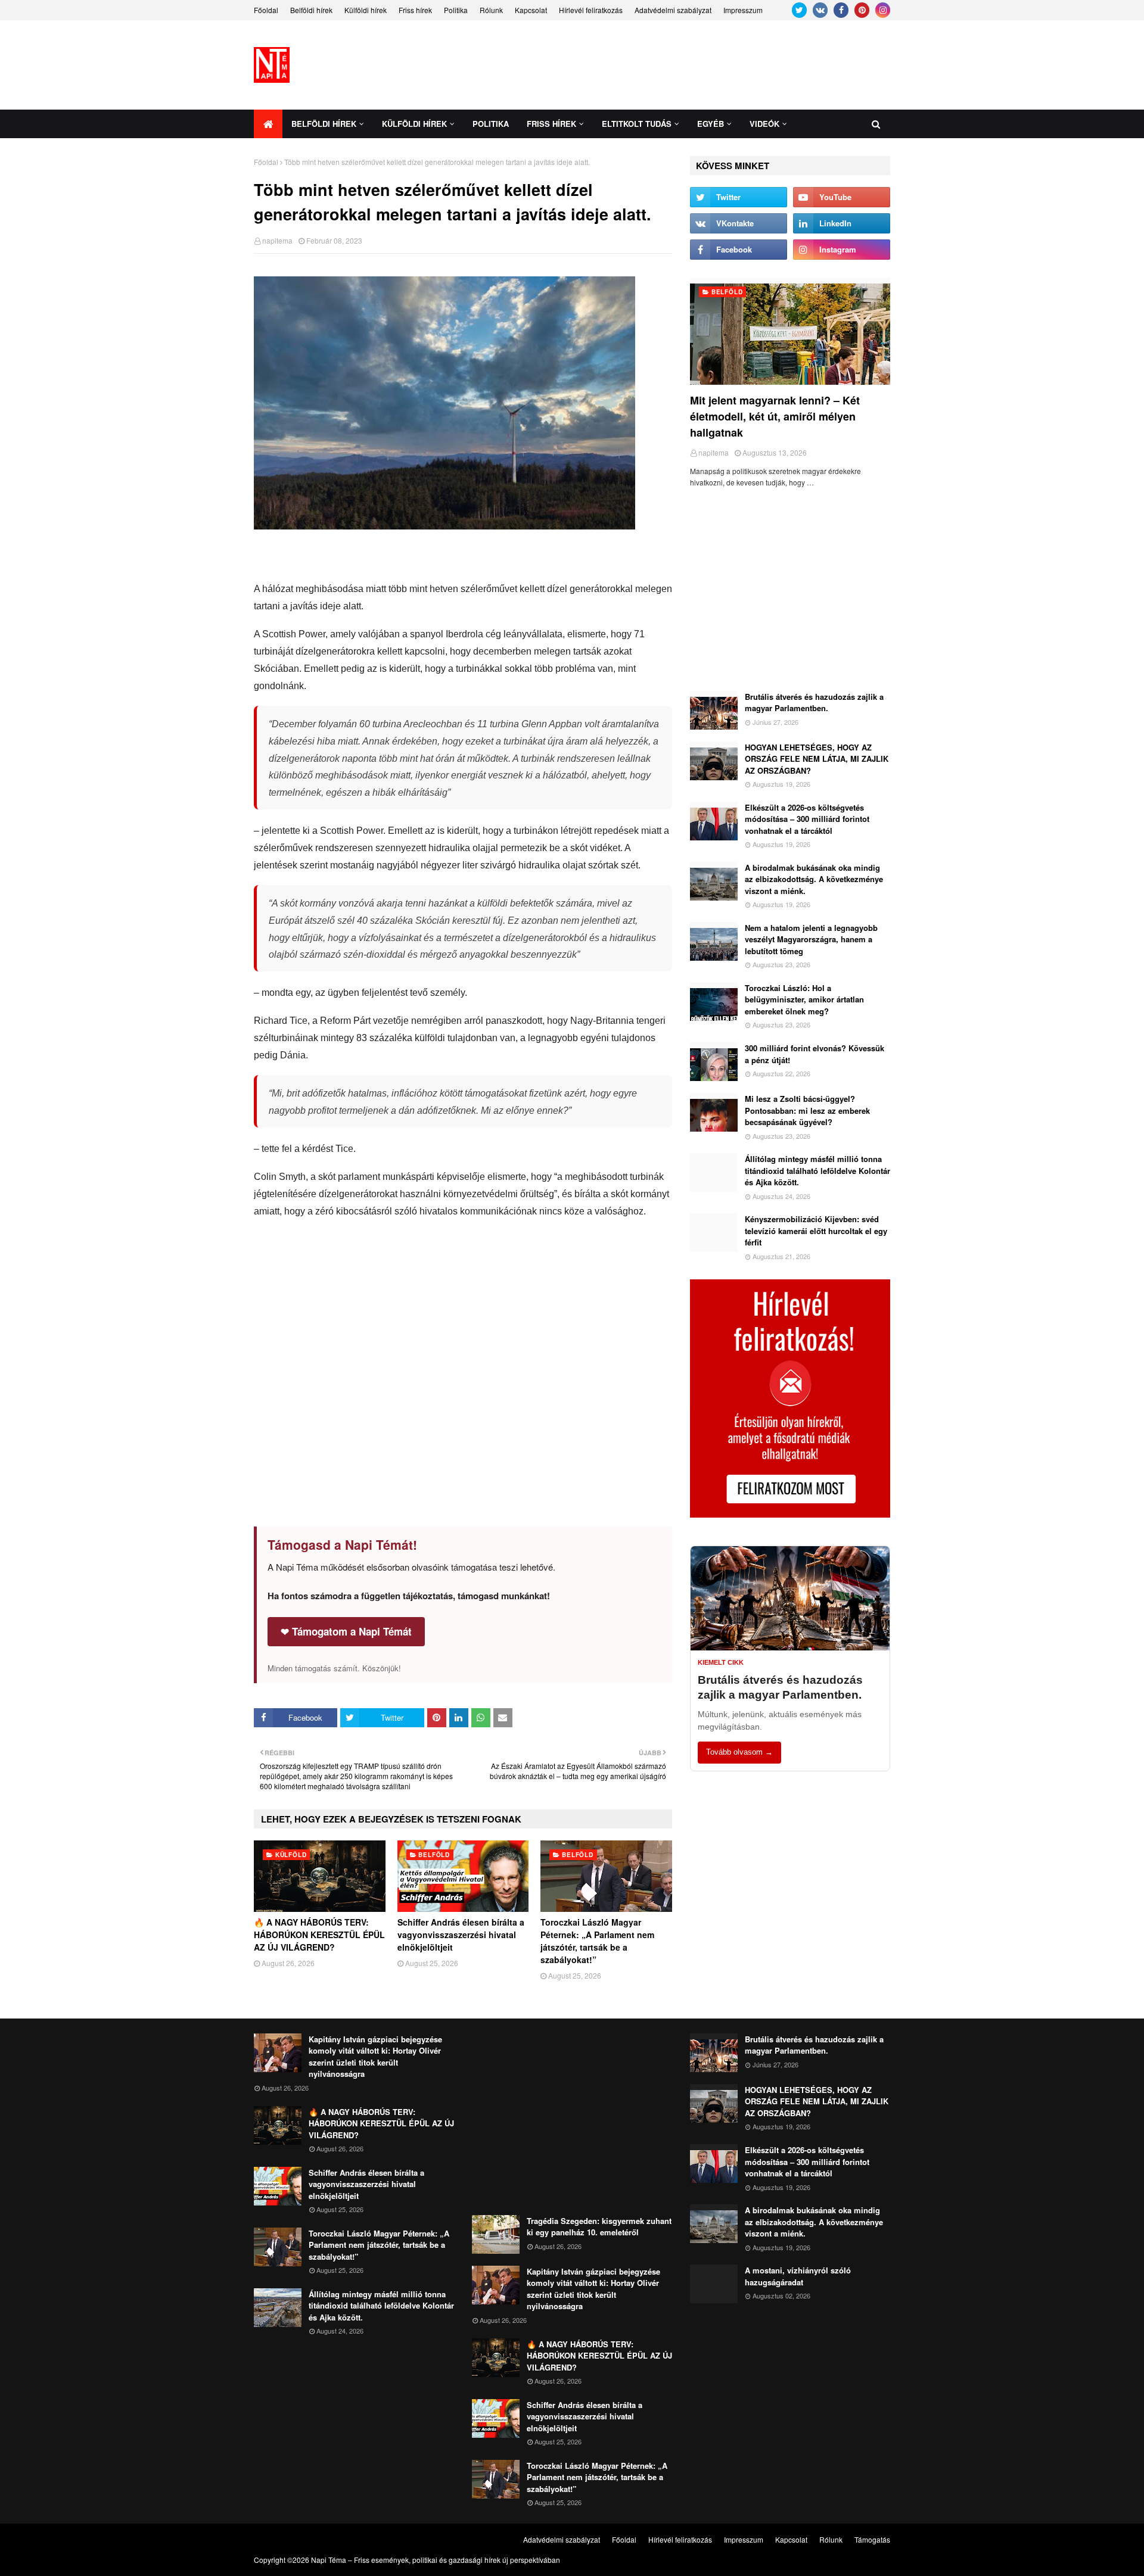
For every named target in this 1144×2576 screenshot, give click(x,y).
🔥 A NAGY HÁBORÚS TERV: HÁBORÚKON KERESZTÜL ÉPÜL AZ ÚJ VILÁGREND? (319, 1935)
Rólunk (491, 10)
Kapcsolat (531, 10)
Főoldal (266, 10)
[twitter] (799, 10)
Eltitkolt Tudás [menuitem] (637, 124)
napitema (277, 240)
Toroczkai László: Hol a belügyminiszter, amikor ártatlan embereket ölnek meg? (804, 999)
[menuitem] (268, 124)
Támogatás (872, 2539)
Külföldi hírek (366, 10)
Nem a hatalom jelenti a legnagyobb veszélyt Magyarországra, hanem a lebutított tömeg (811, 939)
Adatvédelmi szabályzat (673, 10)
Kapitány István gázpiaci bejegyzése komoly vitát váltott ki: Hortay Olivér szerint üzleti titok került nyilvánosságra (375, 2057)
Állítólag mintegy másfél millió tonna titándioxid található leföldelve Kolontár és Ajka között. (817, 1170)
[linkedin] (842, 223)
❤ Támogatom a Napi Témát (346, 1631)
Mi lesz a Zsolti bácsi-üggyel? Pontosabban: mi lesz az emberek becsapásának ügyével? (807, 1110)
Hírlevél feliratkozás (591, 10)
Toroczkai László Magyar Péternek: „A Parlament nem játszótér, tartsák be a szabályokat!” (597, 1941)
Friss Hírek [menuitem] (551, 124)
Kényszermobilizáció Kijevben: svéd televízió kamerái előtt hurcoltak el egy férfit (816, 1231)
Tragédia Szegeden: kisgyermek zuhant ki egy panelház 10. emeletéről (599, 2227)
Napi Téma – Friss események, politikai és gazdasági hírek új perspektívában (436, 2560)
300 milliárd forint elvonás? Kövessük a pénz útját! (815, 1054)
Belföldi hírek (311, 10)
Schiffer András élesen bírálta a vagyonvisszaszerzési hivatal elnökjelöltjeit (461, 1935)
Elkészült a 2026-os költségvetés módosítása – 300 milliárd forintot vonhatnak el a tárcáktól (807, 819)
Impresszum (743, 10)
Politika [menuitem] (491, 124)
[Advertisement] (673, 65)
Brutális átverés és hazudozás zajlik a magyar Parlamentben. (814, 703)
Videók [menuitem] (764, 124)
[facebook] (841, 10)
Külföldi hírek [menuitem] (414, 124)
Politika (456, 10)
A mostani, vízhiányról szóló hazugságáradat (798, 2276)
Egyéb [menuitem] (711, 124)
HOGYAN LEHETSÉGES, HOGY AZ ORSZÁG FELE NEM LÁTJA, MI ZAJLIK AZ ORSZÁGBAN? (817, 759)
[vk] (820, 10)
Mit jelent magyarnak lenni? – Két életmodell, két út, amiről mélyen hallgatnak (775, 416)
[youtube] (842, 197)
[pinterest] (862, 10)
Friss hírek (415, 10)
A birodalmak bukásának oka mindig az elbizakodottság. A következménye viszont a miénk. (814, 879)
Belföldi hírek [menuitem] (324, 124)
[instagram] (883, 10)
